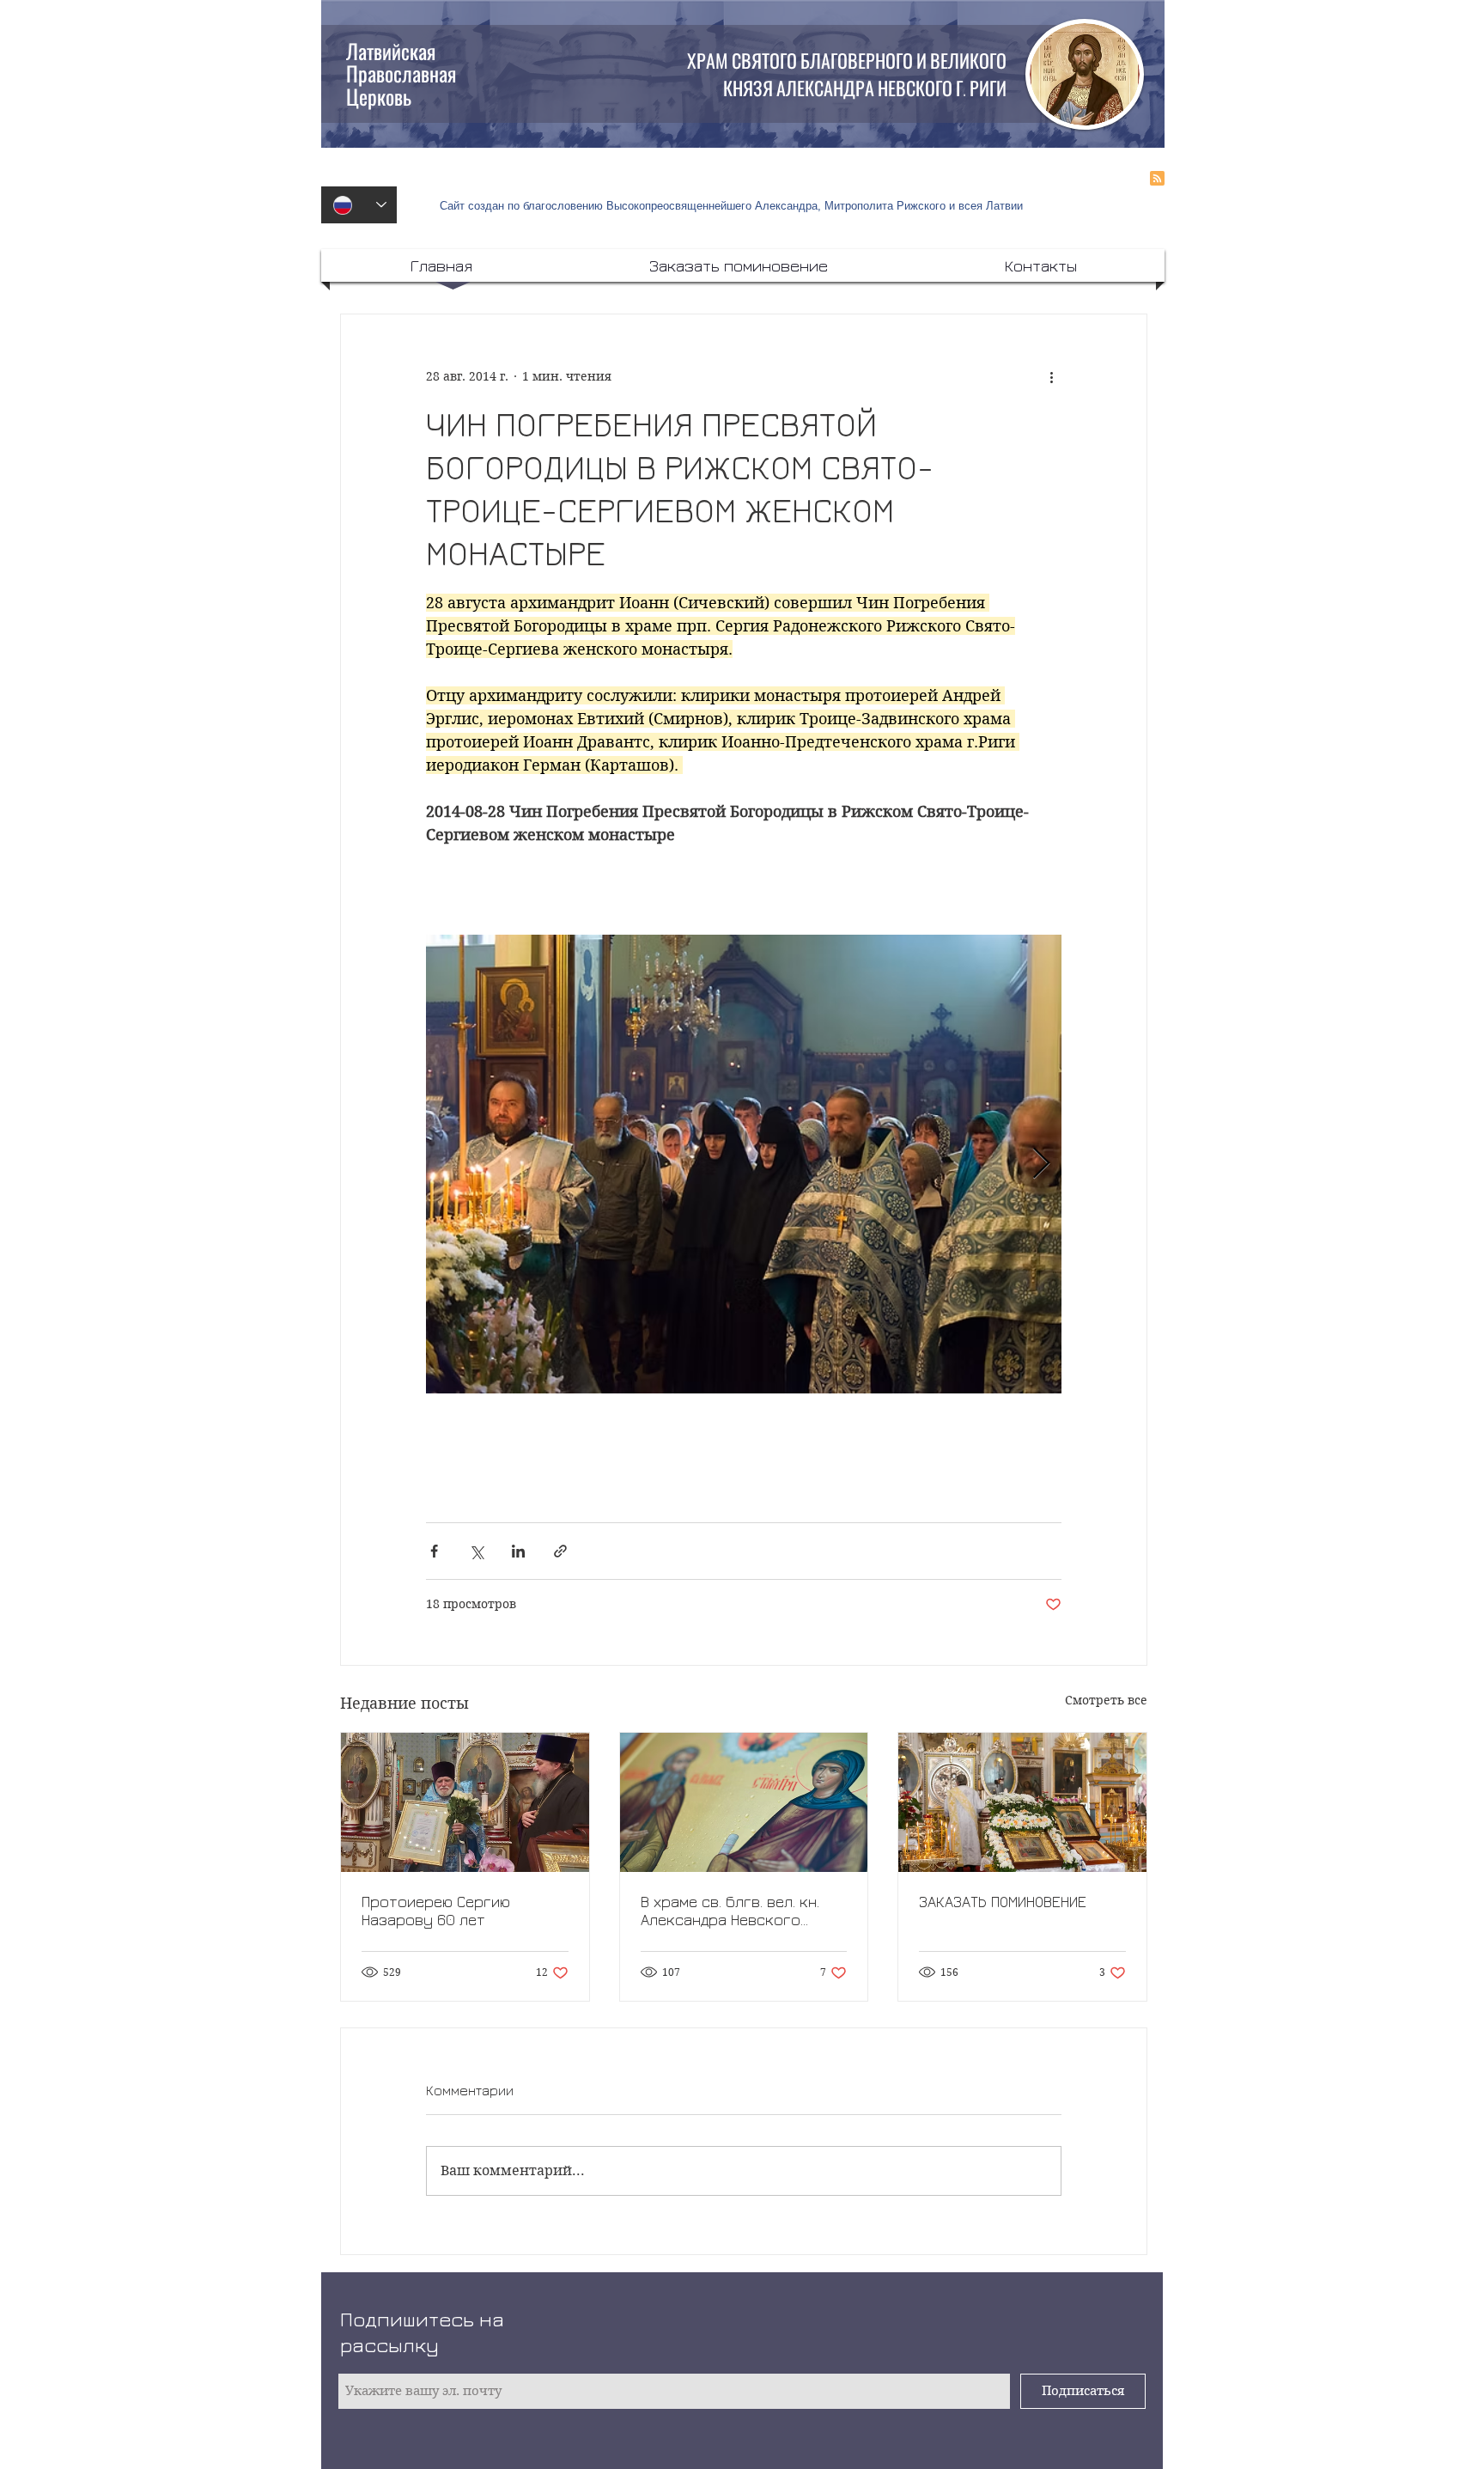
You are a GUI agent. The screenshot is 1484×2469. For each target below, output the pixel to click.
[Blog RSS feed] (1157, 179)
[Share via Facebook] (434, 1551)
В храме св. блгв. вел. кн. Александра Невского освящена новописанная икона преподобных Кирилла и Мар (730, 1911)
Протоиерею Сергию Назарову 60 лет (436, 1911)
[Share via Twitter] (476, 1551)
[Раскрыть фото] (769, 1164)
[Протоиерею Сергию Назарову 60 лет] (465, 1802)
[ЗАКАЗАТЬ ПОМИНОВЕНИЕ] (1022, 1802)
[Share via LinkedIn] (518, 1551)
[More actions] (1051, 376)
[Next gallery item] (1041, 1164)
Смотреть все (1106, 1700)
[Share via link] (560, 1551)
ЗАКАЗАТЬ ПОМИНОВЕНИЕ (1003, 1902)
